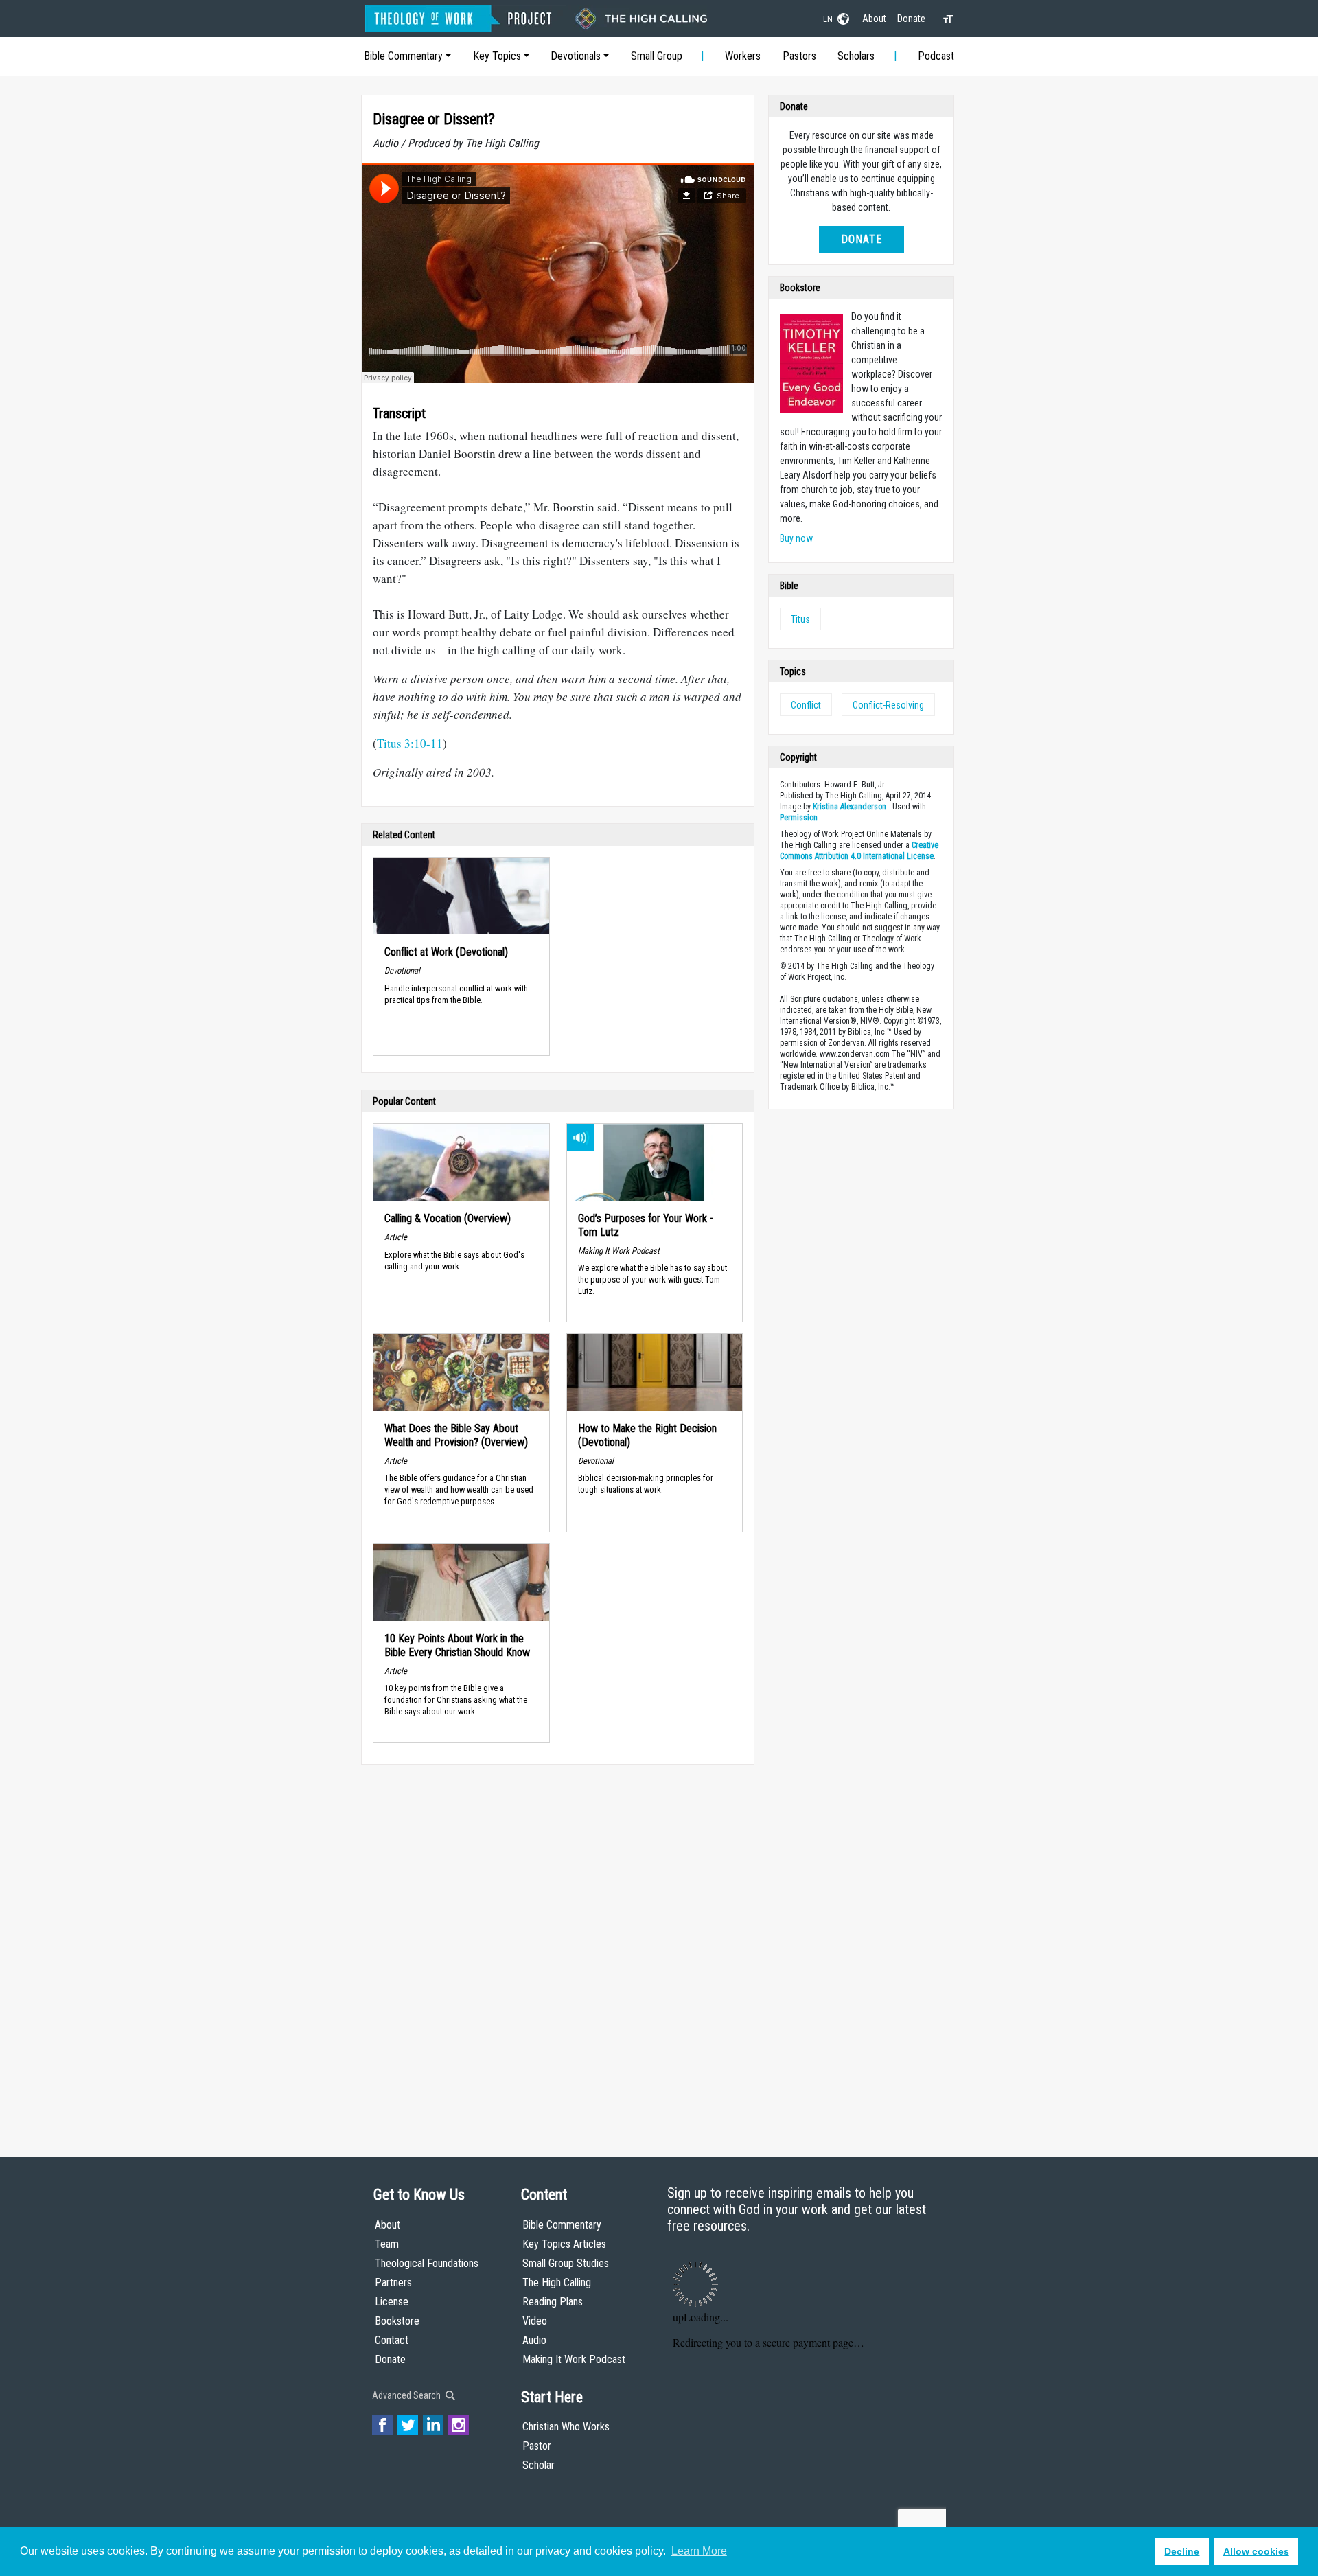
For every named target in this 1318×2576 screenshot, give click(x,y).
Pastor (537, 2446)
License (392, 2302)
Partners (393, 2282)
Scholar (539, 2465)
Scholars (856, 56)
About (874, 19)
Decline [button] (1182, 2551)
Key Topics (497, 56)
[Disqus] (558, 1948)
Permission (799, 818)
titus (800, 619)
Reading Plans (553, 2302)
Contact (392, 2340)
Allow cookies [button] (1256, 2551)
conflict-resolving (888, 705)
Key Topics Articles (564, 2244)
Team (387, 2244)
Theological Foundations (427, 2263)
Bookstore (397, 2321)
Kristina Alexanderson (849, 807)
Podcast (936, 56)
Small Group (657, 56)
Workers (743, 56)
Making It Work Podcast (574, 2359)
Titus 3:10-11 (410, 743)
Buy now (796, 538)
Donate (911, 19)
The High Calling (557, 2282)
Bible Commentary (403, 56)
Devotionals (576, 56)
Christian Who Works (566, 2427)
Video (535, 2321)
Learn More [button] (699, 2551)
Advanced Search (407, 2395)
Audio (534, 2340)
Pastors (799, 56)
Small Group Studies (566, 2263)
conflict (806, 705)
